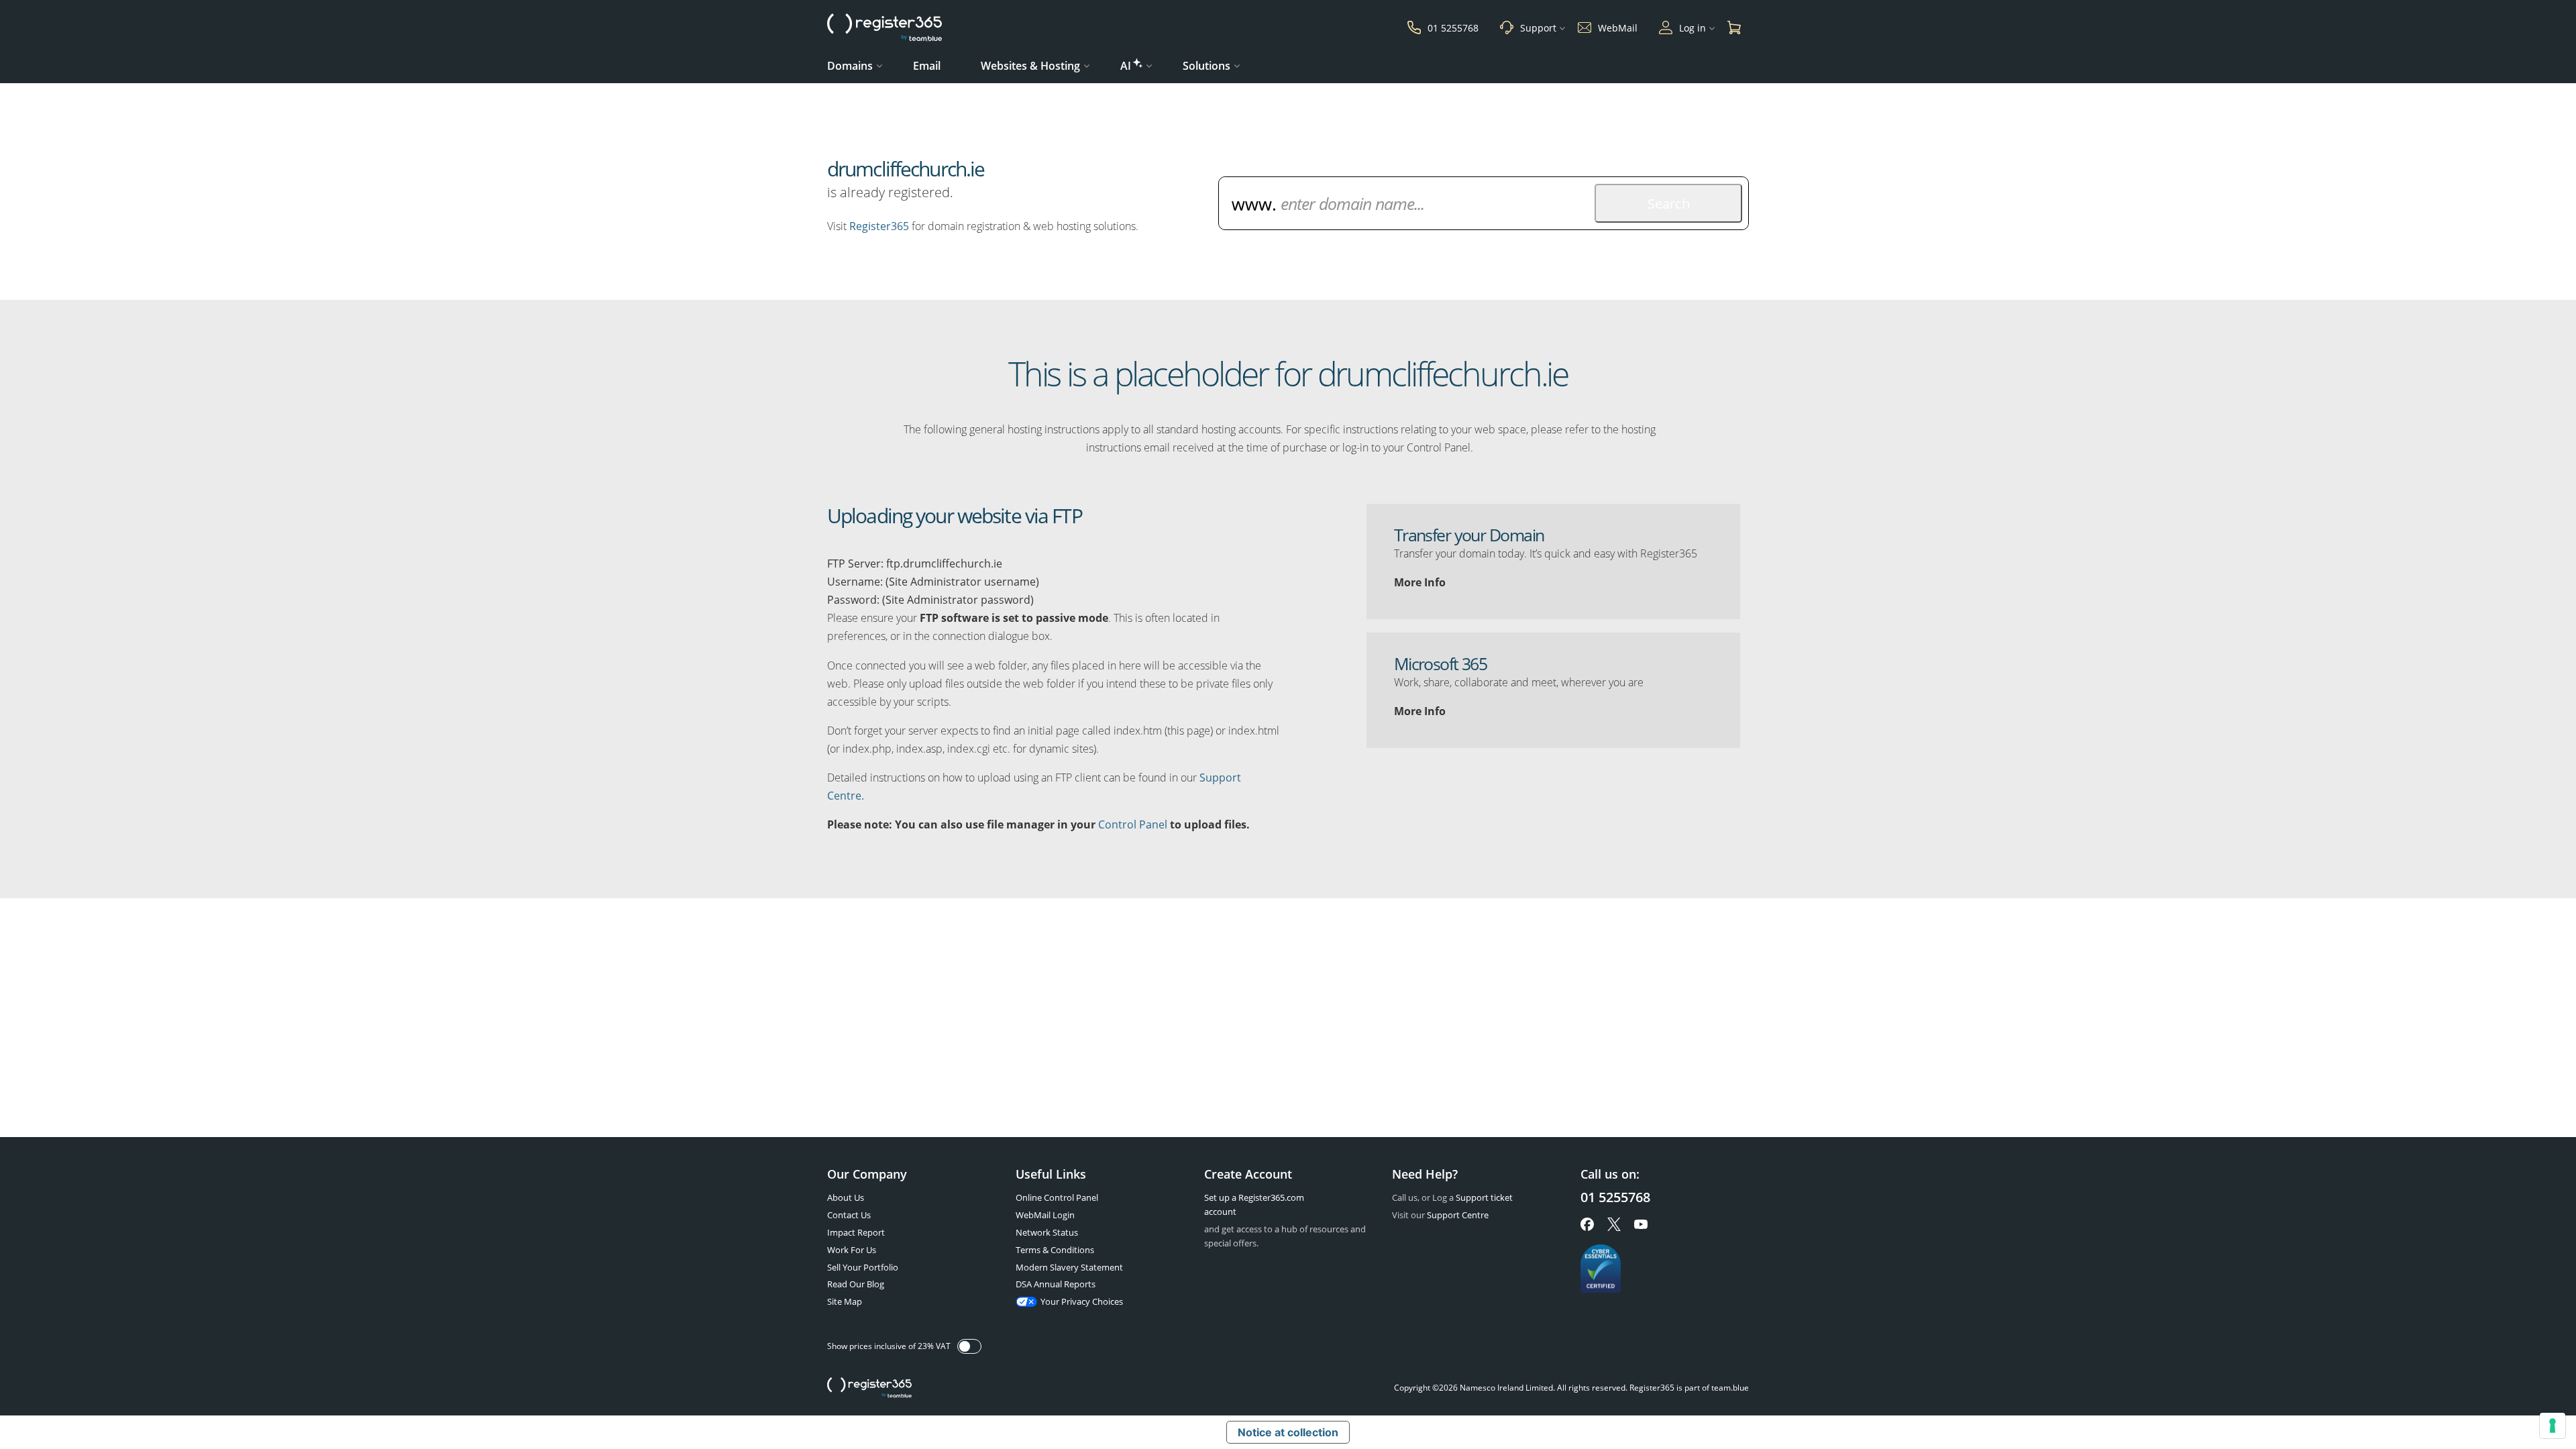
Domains (850, 66)
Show (969, 1346)
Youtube (1641, 1224)
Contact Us (849, 1215)
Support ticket (1484, 1197)
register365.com (869, 1388)
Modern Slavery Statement (1069, 1267)
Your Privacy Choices (1082, 1301)
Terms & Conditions (1055, 1250)
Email (927, 66)
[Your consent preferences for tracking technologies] (2553, 1426)
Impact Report (856, 1232)
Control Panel (1133, 824)
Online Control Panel (1057, 1197)
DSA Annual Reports (1056, 1284)
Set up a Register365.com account (1254, 1204)
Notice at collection (1288, 1432)
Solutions (1206, 66)
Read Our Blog (856, 1284)
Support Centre (1458, 1215)
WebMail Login (1045, 1215)
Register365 (879, 226)
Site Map (845, 1301)
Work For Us (852, 1250)
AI (1126, 66)
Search (1669, 204)
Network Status (1047, 1232)
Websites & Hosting (1030, 66)
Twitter (1614, 1224)
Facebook (1587, 1224)
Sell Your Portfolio (863, 1267)
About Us (846, 1197)
